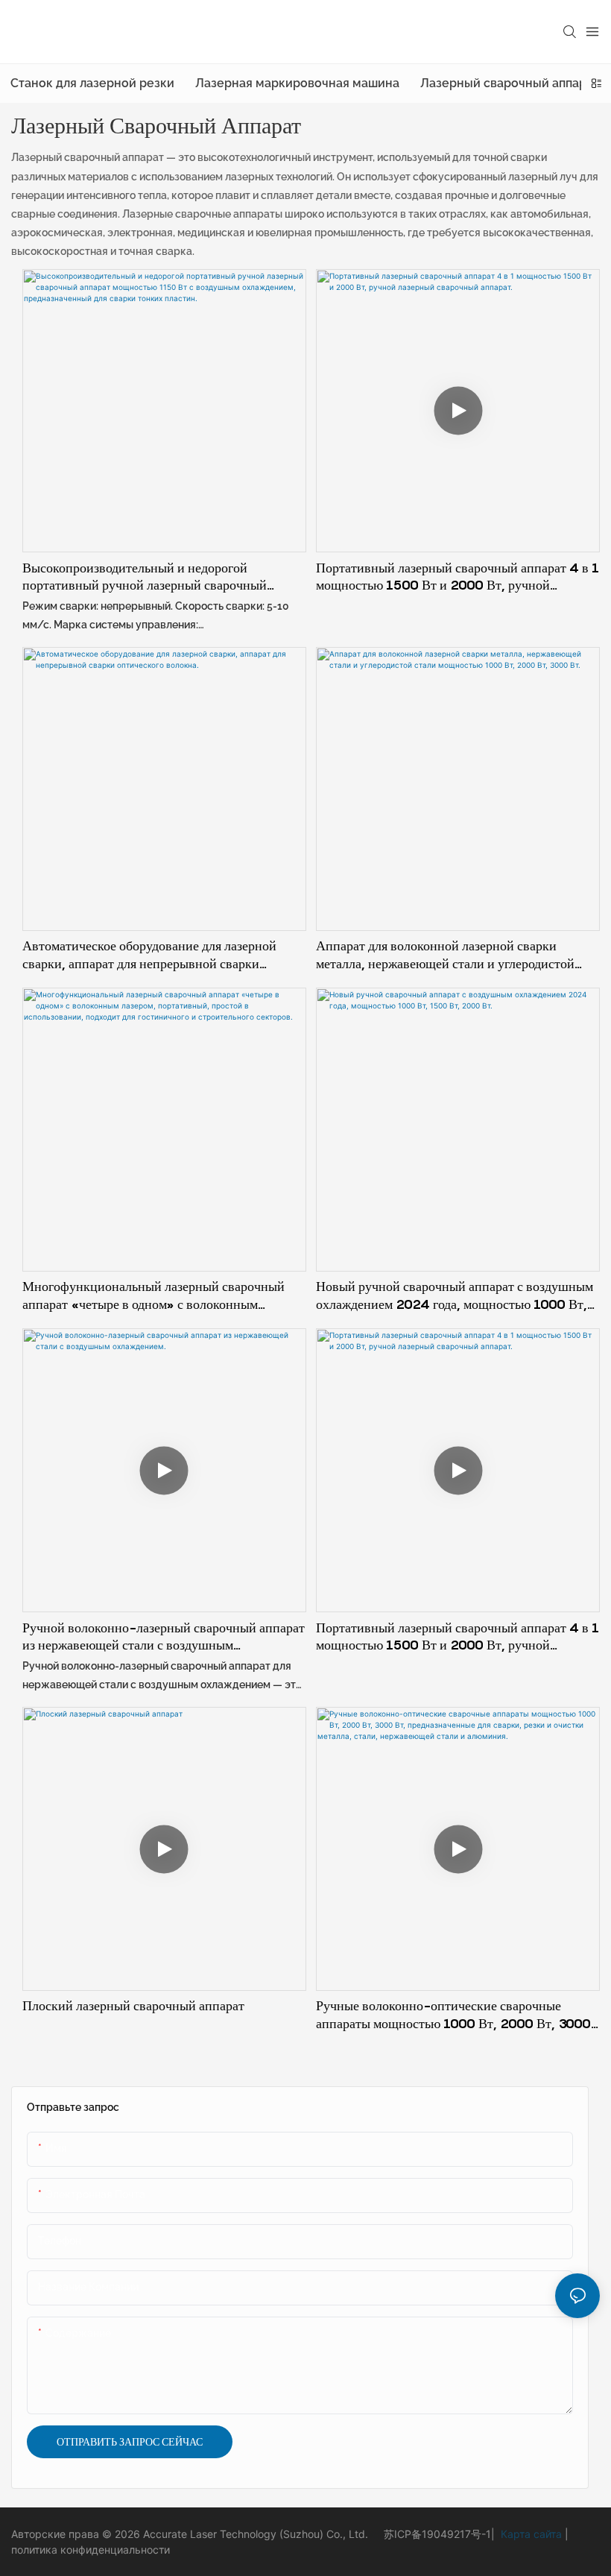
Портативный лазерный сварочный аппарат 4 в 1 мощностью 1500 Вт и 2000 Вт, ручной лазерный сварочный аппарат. (458, 577)
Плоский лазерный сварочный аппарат (133, 2005)
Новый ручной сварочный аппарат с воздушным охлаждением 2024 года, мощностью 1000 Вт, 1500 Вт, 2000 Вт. (455, 1295)
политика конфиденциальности (91, 2550)
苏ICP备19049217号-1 (437, 2534)
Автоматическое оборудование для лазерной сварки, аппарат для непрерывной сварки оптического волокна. (149, 955)
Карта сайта (530, 2534)
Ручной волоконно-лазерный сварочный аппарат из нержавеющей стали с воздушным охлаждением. (164, 1637)
